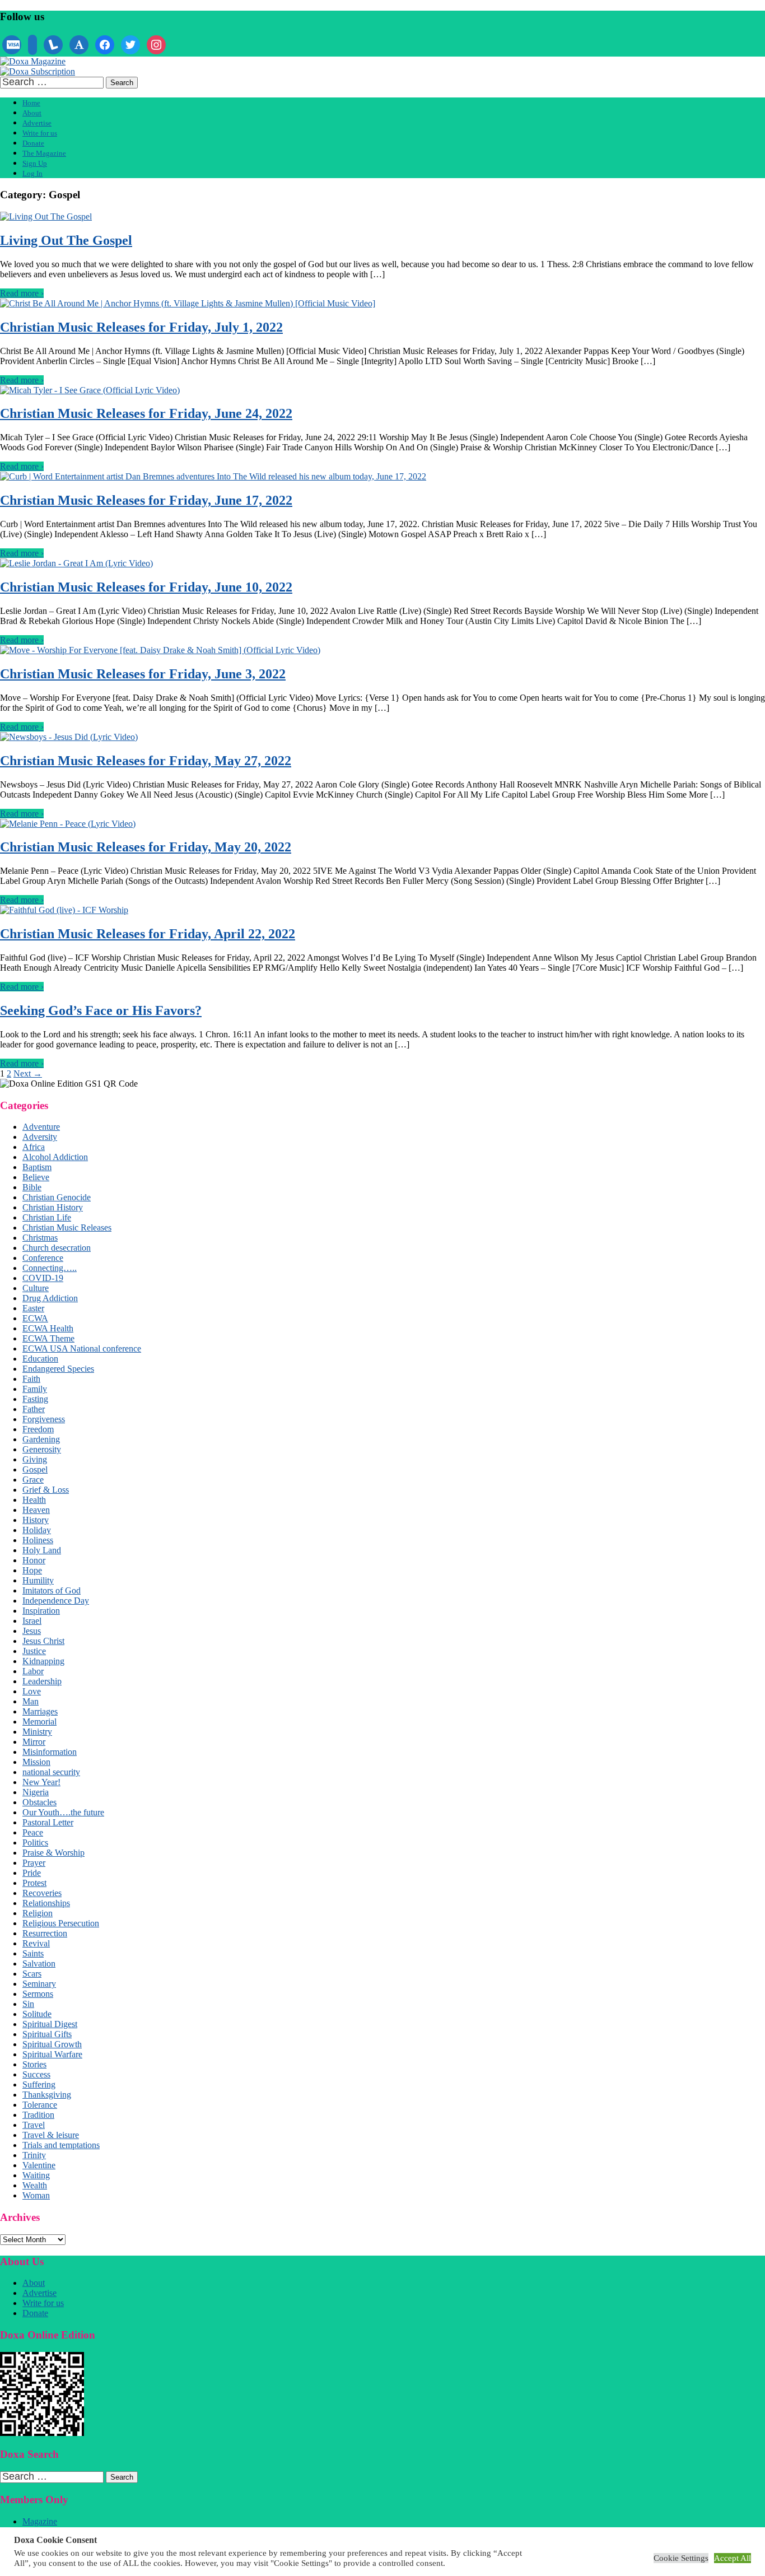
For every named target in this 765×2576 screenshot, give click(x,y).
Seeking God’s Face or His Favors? (101, 1010)
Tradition (38, 2115)
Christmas (40, 1238)
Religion (38, 1913)
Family (35, 1389)
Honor (34, 1560)
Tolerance (40, 2105)
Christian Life (47, 1217)
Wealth (35, 2185)
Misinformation (50, 1752)
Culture (36, 1288)
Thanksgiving (47, 2095)
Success (36, 2074)
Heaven (36, 1510)
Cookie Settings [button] (681, 2558)
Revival (36, 1943)
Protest (34, 1883)
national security (51, 1772)
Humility (38, 1580)
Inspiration (41, 1611)
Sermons (38, 1994)
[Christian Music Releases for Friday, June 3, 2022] (160, 650)
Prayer (34, 1863)
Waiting (36, 2175)
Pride (32, 1873)
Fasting (35, 1399)
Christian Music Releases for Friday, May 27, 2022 (146, 761)
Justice (34, 1651)
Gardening (41, 1439)
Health (34, 1500)
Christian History (53, 1207)
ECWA (35, 1318)
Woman (36, 2195)
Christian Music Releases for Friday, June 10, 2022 (146, 587)
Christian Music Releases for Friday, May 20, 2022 (146, 847)
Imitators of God (52, 1590)
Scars (32, 1974)
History (36, 1520)
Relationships (46, 1903)
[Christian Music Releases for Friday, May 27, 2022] (69, 737)
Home (31, 103)
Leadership (42, 1681)
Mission (36, 1762)
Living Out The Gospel (66, 240)
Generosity (42, 1449)
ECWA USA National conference (82, 1348)
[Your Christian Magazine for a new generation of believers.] (33, 61)
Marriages (40, 1711)
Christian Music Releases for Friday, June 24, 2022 (146, 413)
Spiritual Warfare (52, 2054)
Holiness (38, 1540)
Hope (32, 1570)
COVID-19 (43, 1278)
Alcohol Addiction (55, 1157)
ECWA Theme (48, 1338)
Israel (32, 1621)
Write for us (40, 133)
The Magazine (44, 153)
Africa (34, 1147)
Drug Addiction (50, 1298)
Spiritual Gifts (47, 2034)
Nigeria (36, 1792)
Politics (35, 1843)
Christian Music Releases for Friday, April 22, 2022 (148, 934)
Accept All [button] (733, 2558)
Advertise (37, 123)
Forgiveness (44, 1419)
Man (31, 1701)
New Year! (41, 1782)
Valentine (39, 2165)
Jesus (32, 1631)
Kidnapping (43, 1661)
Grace (33, 1480)
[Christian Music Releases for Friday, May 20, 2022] (68, 824)
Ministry (37, 1732)
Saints (33, 1953)
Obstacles (39, 1802)
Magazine (40, 2521)
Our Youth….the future (63, 1812)
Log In (32, 173)
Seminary (39, 1984)
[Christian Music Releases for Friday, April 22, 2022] (64, 910)
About (32, 113)
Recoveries (42, 1893)
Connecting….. (50, 1268)
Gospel (35, 1469)
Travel (34, 2125)
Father (34, 1409)
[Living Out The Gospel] (46, 216)
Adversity (40, 1137)
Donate (33, 143)
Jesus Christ (43, 1641)
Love (32, 1691)
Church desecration (57, 1248)
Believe (36, 1177)
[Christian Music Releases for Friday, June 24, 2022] (90, 390)
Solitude (37, 2014)
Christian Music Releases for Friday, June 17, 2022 (146, 500)
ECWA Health (48, 1328)
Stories (34, 2064)
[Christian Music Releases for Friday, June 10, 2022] (76, 563)
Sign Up (35, 163)
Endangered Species (58, 1369)
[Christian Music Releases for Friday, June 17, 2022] (213, 476)
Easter (33, 1308)
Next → (28, 1073)
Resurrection (45, 1933)
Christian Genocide (57, 1197)
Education (40, 1359)
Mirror (34, 1742)
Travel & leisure (51, 2135)
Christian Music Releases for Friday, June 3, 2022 (143, 674)
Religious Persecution (61, 1923)
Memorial (39, 1722)
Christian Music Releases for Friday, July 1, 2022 (141, 327)
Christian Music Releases (67, 1228)
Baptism (37, 1167)
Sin (28, 2004)
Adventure (41, 1127)
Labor (33, 1671)
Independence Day (56, 1601)
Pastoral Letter (48, 1822)
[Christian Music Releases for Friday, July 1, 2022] (188, 303)
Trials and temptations (61, 2145)
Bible (32, 1187)
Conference (43, 1258)
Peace (33, 1832)
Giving (35, 1459)
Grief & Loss (46, 1490)
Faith (31, 1379)
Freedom (38, 1429)
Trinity (34, 2155)
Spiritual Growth (52, 2044)
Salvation (39, 1964)
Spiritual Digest (50, 2024)
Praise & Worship (53, 1853)
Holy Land (42, 1550)
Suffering (39, 2084)
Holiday (37, 1530)
